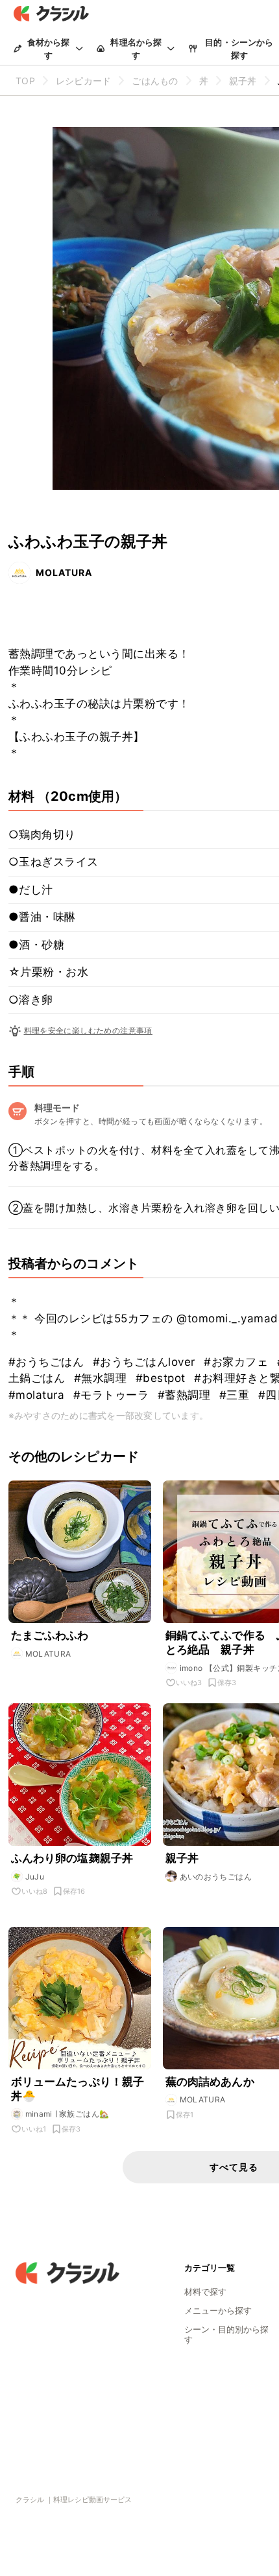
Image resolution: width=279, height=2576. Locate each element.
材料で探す (205, 2292)
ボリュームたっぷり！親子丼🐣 (78, 2089)
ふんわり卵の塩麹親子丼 (72, 1858)
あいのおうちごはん (216, 1877)
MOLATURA (64, 572)
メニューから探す (218, 2310)
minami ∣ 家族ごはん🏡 (67, 2114)
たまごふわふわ (50, 1635)
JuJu (35, 1877)
